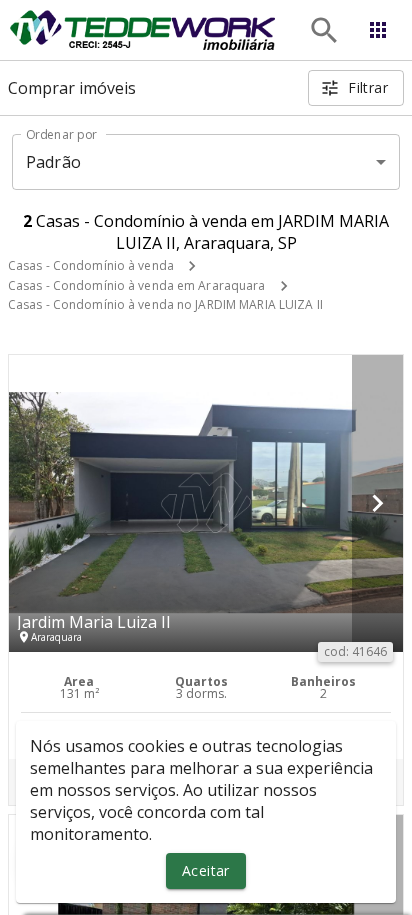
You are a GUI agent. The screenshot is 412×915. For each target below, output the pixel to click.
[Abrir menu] (378, 30)
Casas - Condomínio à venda (91, 265)
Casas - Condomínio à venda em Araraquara (137, 285)
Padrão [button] (53, 162)
